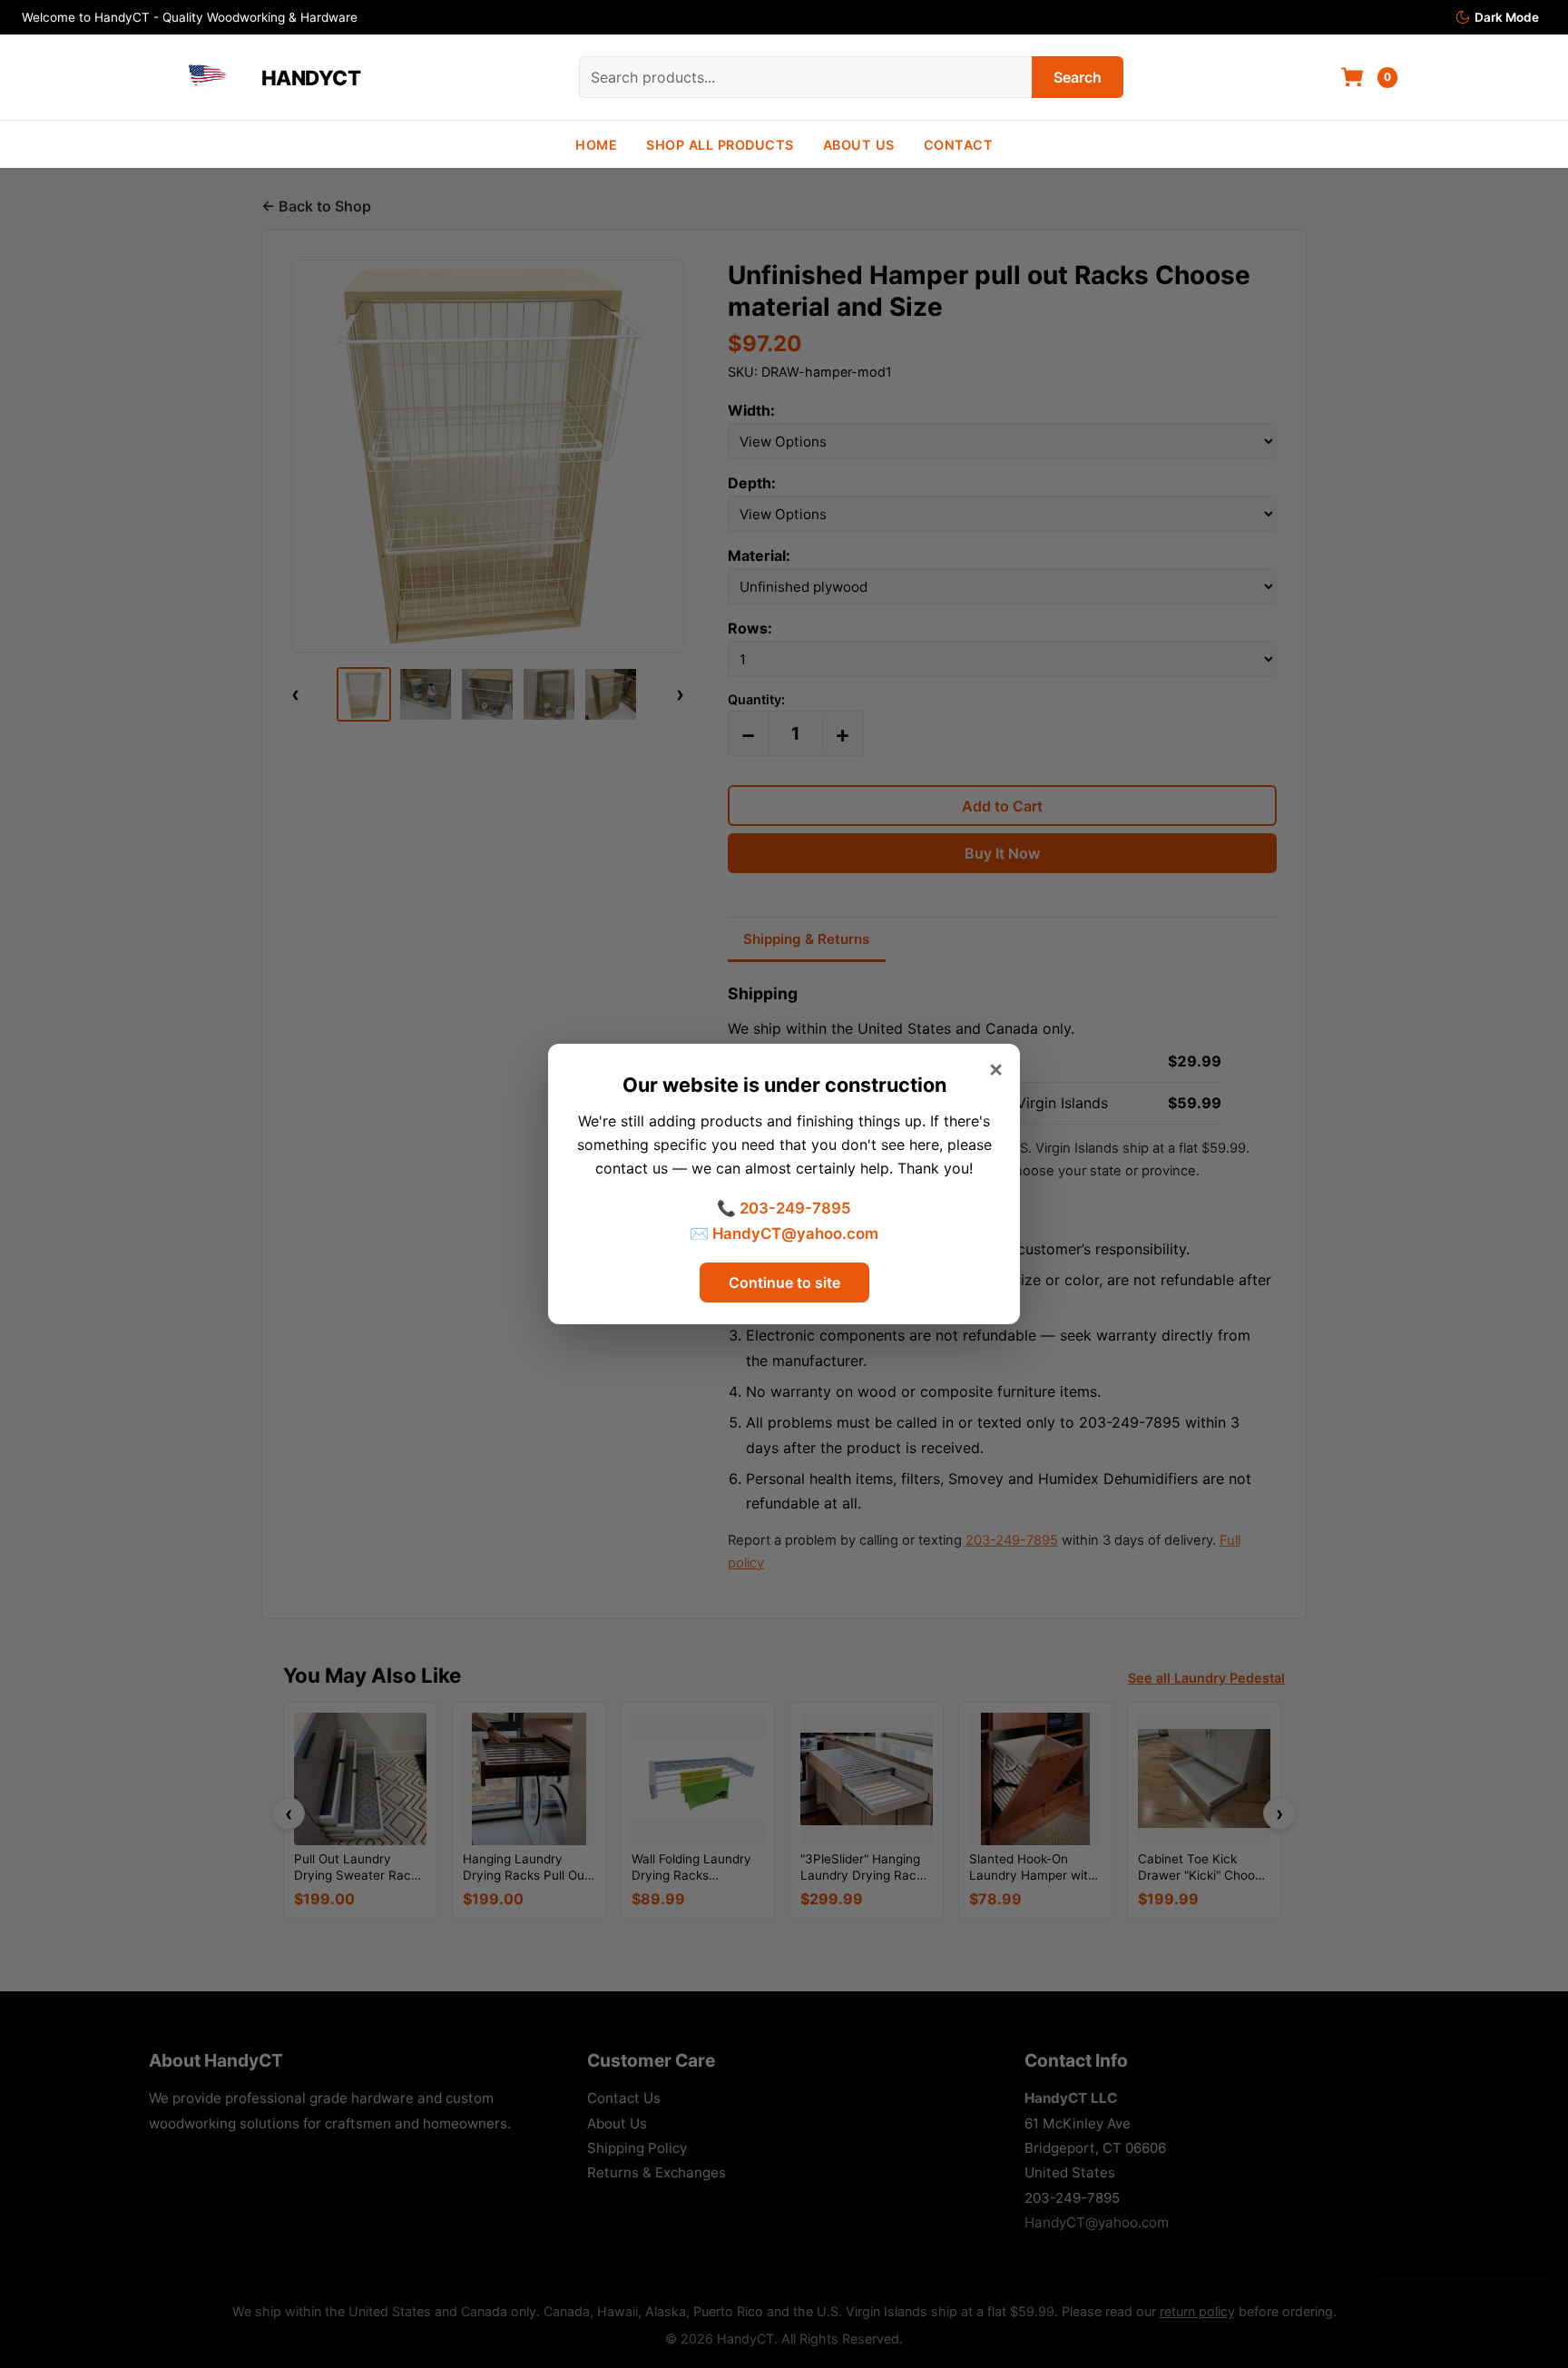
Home (596, 145)
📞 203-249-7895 (784, 1208)
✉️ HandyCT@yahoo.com (784, 1233)
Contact (959, 145)
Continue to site (784, 1282)
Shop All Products (720, 145)
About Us (859, 145)
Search (1078, 77)
